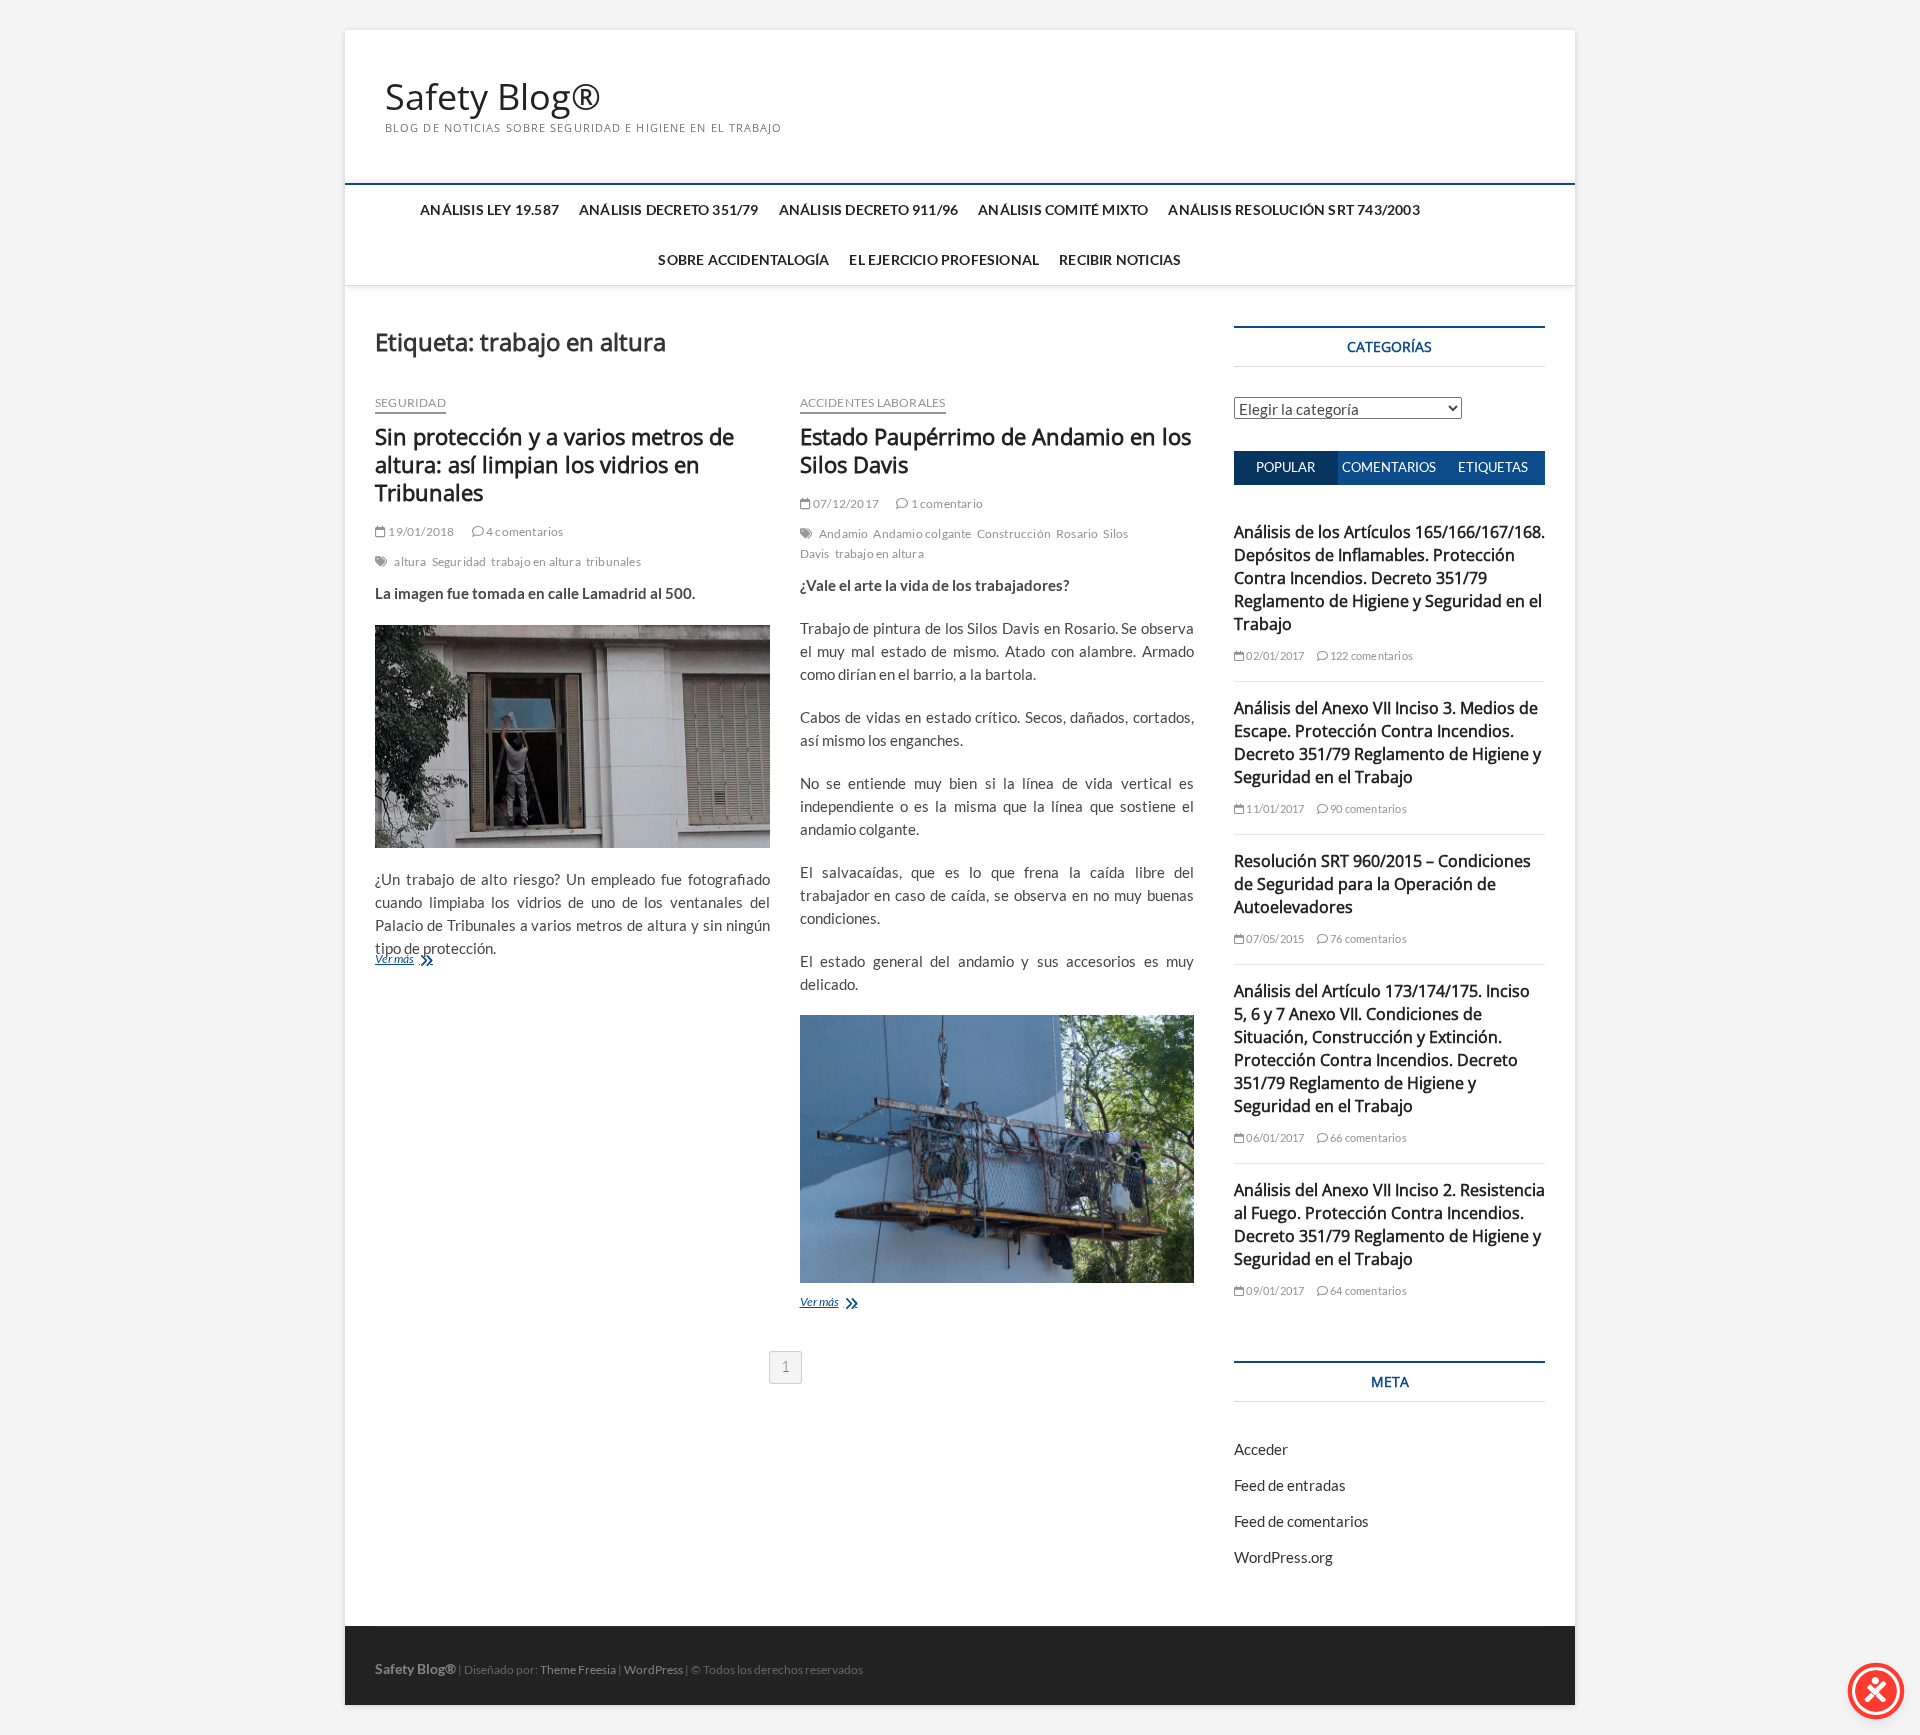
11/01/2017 (1274, 808)
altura (410, 561)
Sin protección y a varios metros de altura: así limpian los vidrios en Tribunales (554, 464)
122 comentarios (1370, 655)
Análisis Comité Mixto (1063, 209)
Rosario (1077, 533)
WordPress (653, 1669)
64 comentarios (1367, 1290)
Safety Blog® (493, 97)
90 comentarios (1367, 808)
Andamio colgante (922, 533)
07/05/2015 (1274, 938)
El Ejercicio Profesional (944, 259)
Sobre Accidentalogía (743, 259)
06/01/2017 (1274, 1137)
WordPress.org (1283, 1557)
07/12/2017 (845, 503)
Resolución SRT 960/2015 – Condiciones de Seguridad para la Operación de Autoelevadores (1382, 884)
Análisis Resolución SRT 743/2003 (1293, 209)
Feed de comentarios (1301, 1521)
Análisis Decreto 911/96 (869, 209)
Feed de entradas (1290, 1485)
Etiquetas (1493, 467)
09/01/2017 (1274, 1290)
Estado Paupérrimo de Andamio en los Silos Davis (995, 450)
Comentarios (1389, 467)
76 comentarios (1367, 938)
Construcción (1014, 533)
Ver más (394, 958)
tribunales (613, 561)
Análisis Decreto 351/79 (669, 209)
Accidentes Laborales (873, 402)
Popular (1285, 467)
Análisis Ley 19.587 (489, 209)
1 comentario (945, 503)
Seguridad (410, 402)
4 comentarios (524, 531)
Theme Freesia (578, 1669)
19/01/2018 (420, 531)
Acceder (1261, 1449)
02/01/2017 (1274, 655)
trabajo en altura (535, 561)
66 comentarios (1367, 1137)
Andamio (843, 533)
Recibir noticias (1120, 259)
